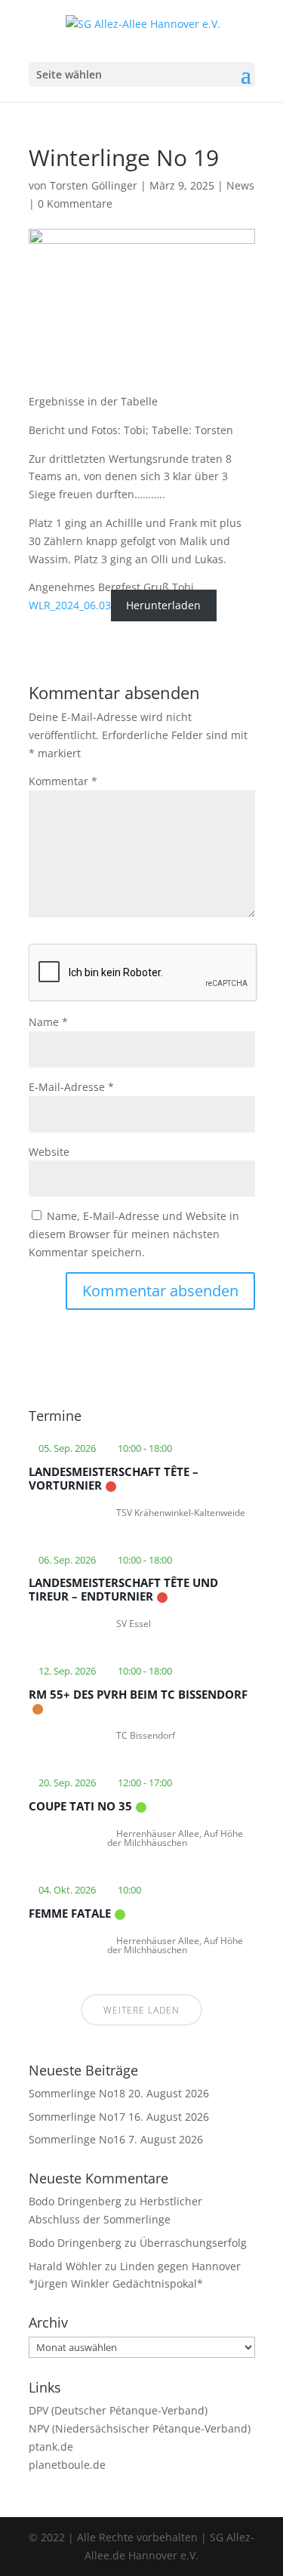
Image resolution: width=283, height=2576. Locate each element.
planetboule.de (67, 2465)
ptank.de (51, 2447)
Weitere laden (141, 2010)
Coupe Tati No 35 (80, 1806)
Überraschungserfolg (193, 2243)
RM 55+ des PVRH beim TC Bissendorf (138, 1694)
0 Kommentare (75, 203)
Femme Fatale (70, 1913)
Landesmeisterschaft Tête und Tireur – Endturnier (123, 1589)
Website (49, 1152)
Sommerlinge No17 (77, 2117)
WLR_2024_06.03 (70, 605)
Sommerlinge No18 (77, 2093)
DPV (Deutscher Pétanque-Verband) (118, 2410)
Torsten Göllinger (94, 185)
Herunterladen (163, 605)
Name (48, 1022)
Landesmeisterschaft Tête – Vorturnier (114, 1478)
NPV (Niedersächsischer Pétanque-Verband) (140, 2428)
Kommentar (63, 781)
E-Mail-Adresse (71, 1087)
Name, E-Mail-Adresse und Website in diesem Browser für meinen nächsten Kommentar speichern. (134, 1234)
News (240, 185)
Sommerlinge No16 (77, 2139)
